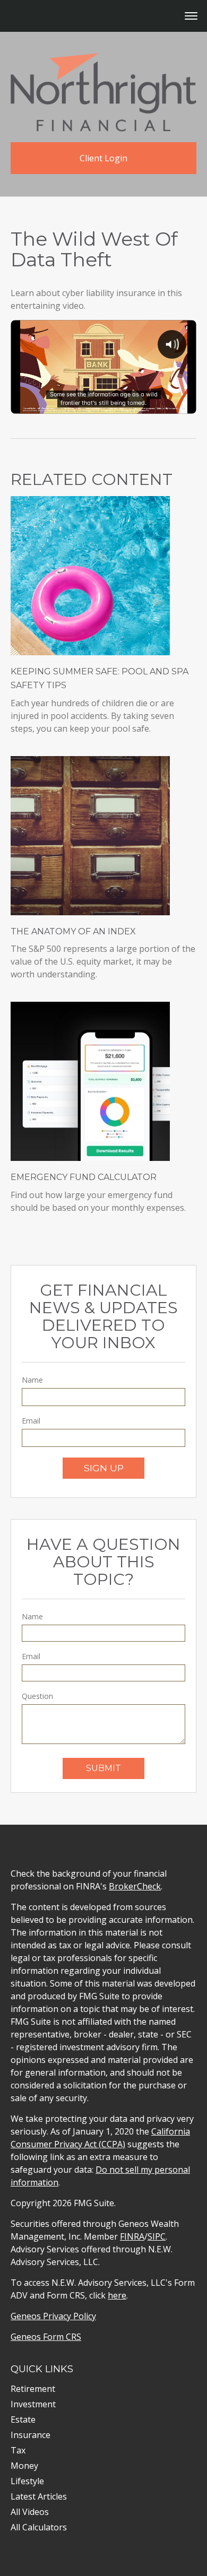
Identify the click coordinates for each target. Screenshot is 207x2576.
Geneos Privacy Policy (53, 2316)
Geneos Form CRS (46, 2337)
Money (24, 2466)
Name (32, 1380)
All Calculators (39, 2527)
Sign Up (104, 1468)
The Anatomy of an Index (73, 931)
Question (37, 1696)
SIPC (157, 2236)
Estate (23, 2419)
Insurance (31, 2435)
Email (31, 1421)
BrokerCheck (135, 1886)
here (117, 2295)
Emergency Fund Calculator (84, 1177)
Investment (33, 2404)
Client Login (103, 158)
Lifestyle (27, 2481)
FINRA (132, 2236)
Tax (18, 2450)
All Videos (30, 2512)
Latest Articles (39, 2496)
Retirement (33, 2389)
